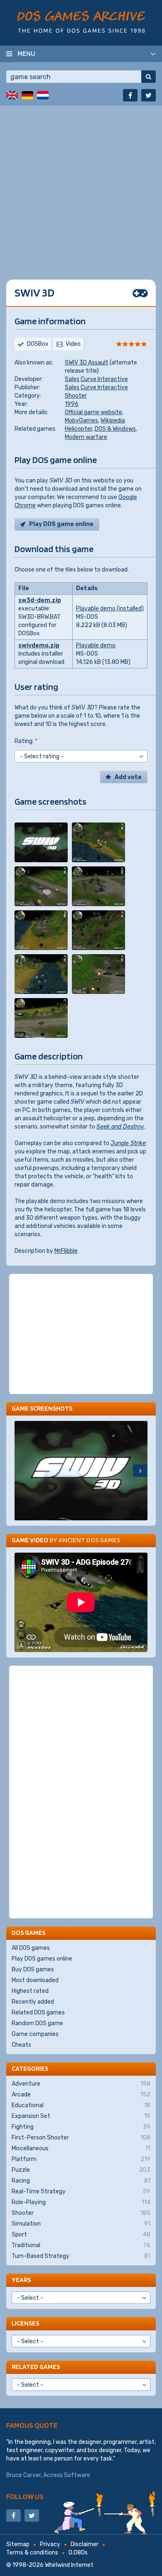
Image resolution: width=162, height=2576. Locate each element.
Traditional (81, 2245)
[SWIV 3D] (41, 842)
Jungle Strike (128, 1143)
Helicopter (79, 429)
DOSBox (38, 344)
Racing (81, 2181)
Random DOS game (37, 2023)
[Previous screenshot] (22, 1471)
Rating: (26, 741)
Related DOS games (38, 2013)
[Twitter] (148, 95)
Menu (26, 53)
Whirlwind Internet (69, 2565)
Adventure (81, 2084)
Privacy (50, 2544)
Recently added (33, 2002)
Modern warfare (86, 437)
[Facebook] (130, 95)
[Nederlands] (43, 95)
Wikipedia (113, 421)
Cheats (21, 2045)
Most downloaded (35, 1980)
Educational (81, 2105)
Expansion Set (81, 2116)
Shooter (76, 396)
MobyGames (81, 421)
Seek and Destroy (120, 1127)
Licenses (25, 2323)
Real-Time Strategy (81, 2191)
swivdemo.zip (39, 645)
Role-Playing (81, 2202)
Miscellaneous (81, 2148)
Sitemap (18, 2544)
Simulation (81, 2224)
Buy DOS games (33, 1969)
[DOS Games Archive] (81, 22)
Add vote (128, 777)
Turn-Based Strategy (81, 2256)
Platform (81, 2159)
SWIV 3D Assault (87, 363)
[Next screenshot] (140, 1471)
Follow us (25, 2496)
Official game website (93, 412)
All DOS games (31, 1948)
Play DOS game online (61, 524)
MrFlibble (66, 1251)
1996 (72, 404)
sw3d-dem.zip (40, 600)
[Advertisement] (81, 186)
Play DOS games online (42, 1959)
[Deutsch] (27, 95)
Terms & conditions (32, 2553)
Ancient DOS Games (89, 1540)
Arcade (81, 2095)
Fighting (81, 2127)
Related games (36, 2367)
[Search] (148, 77)
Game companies (35, 2034)
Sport (81, 2235)
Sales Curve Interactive (96, 379)
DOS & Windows (115, 429)
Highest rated (30, 1991)
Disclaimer (85, 2544)
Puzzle (81, 2170)
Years (21, 2280)
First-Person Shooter (81, 2138)
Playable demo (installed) (110, 609)
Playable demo (96, 645)
